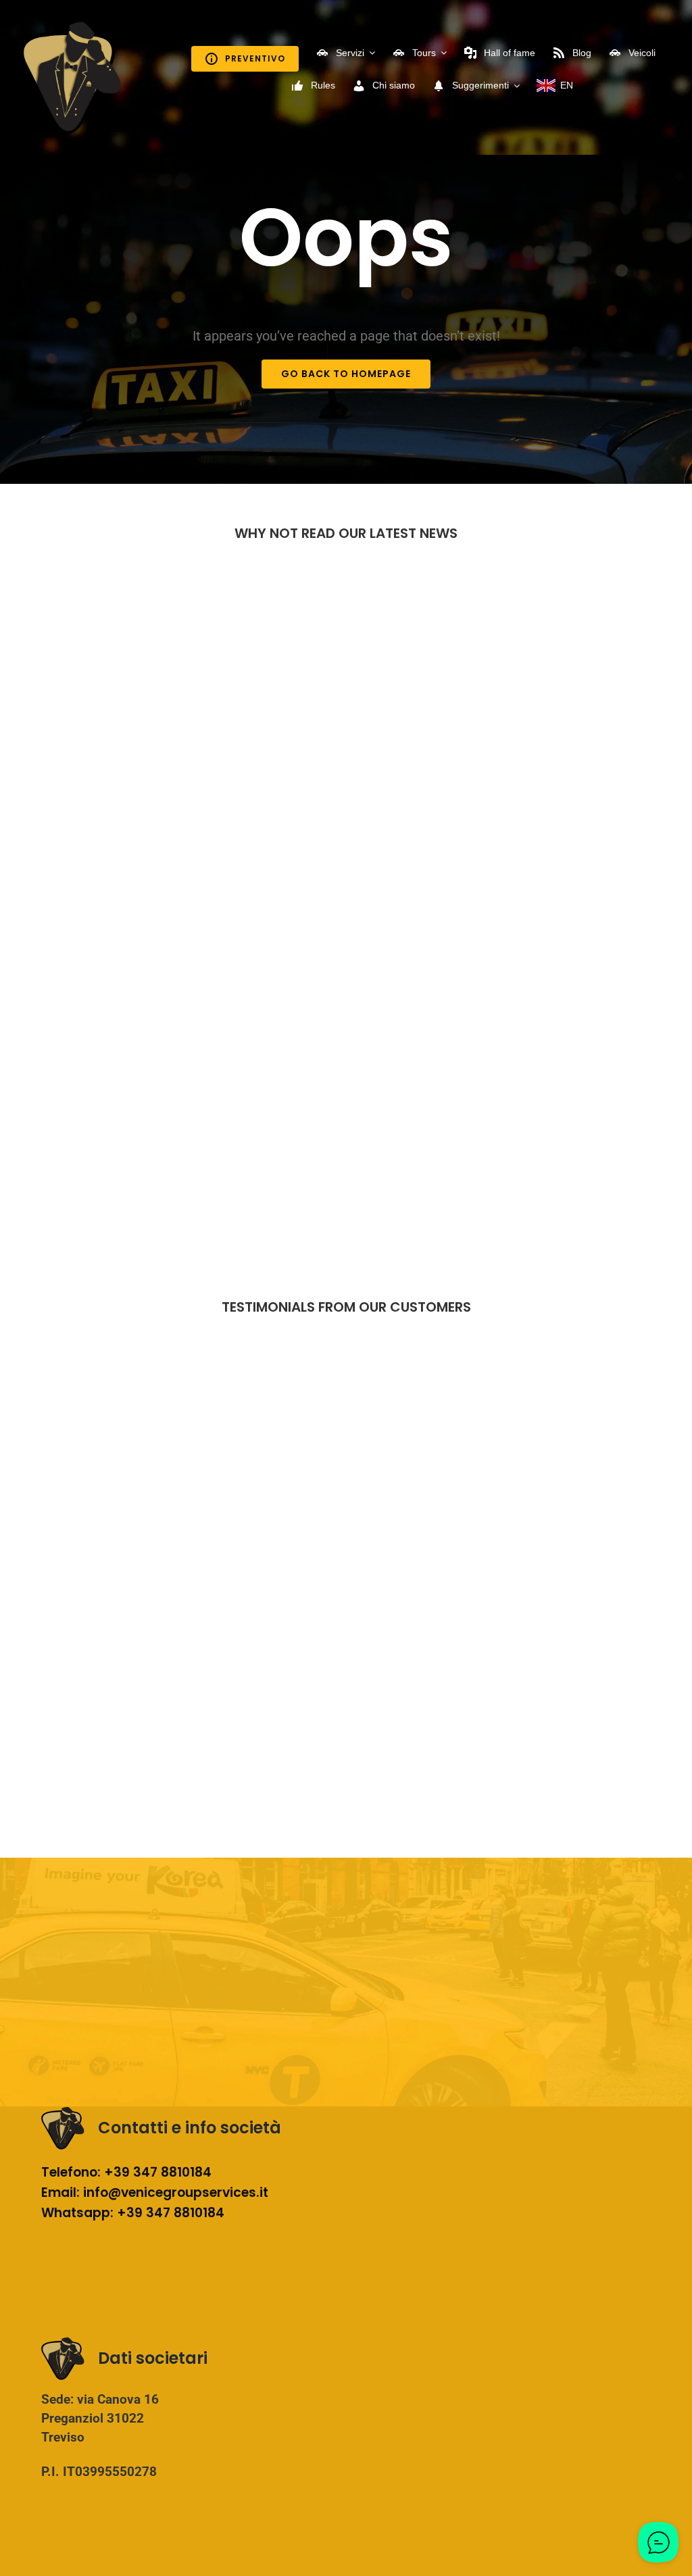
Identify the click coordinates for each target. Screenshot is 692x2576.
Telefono (69, 2172)
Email (59, 2193)
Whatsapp (76, 2213)
